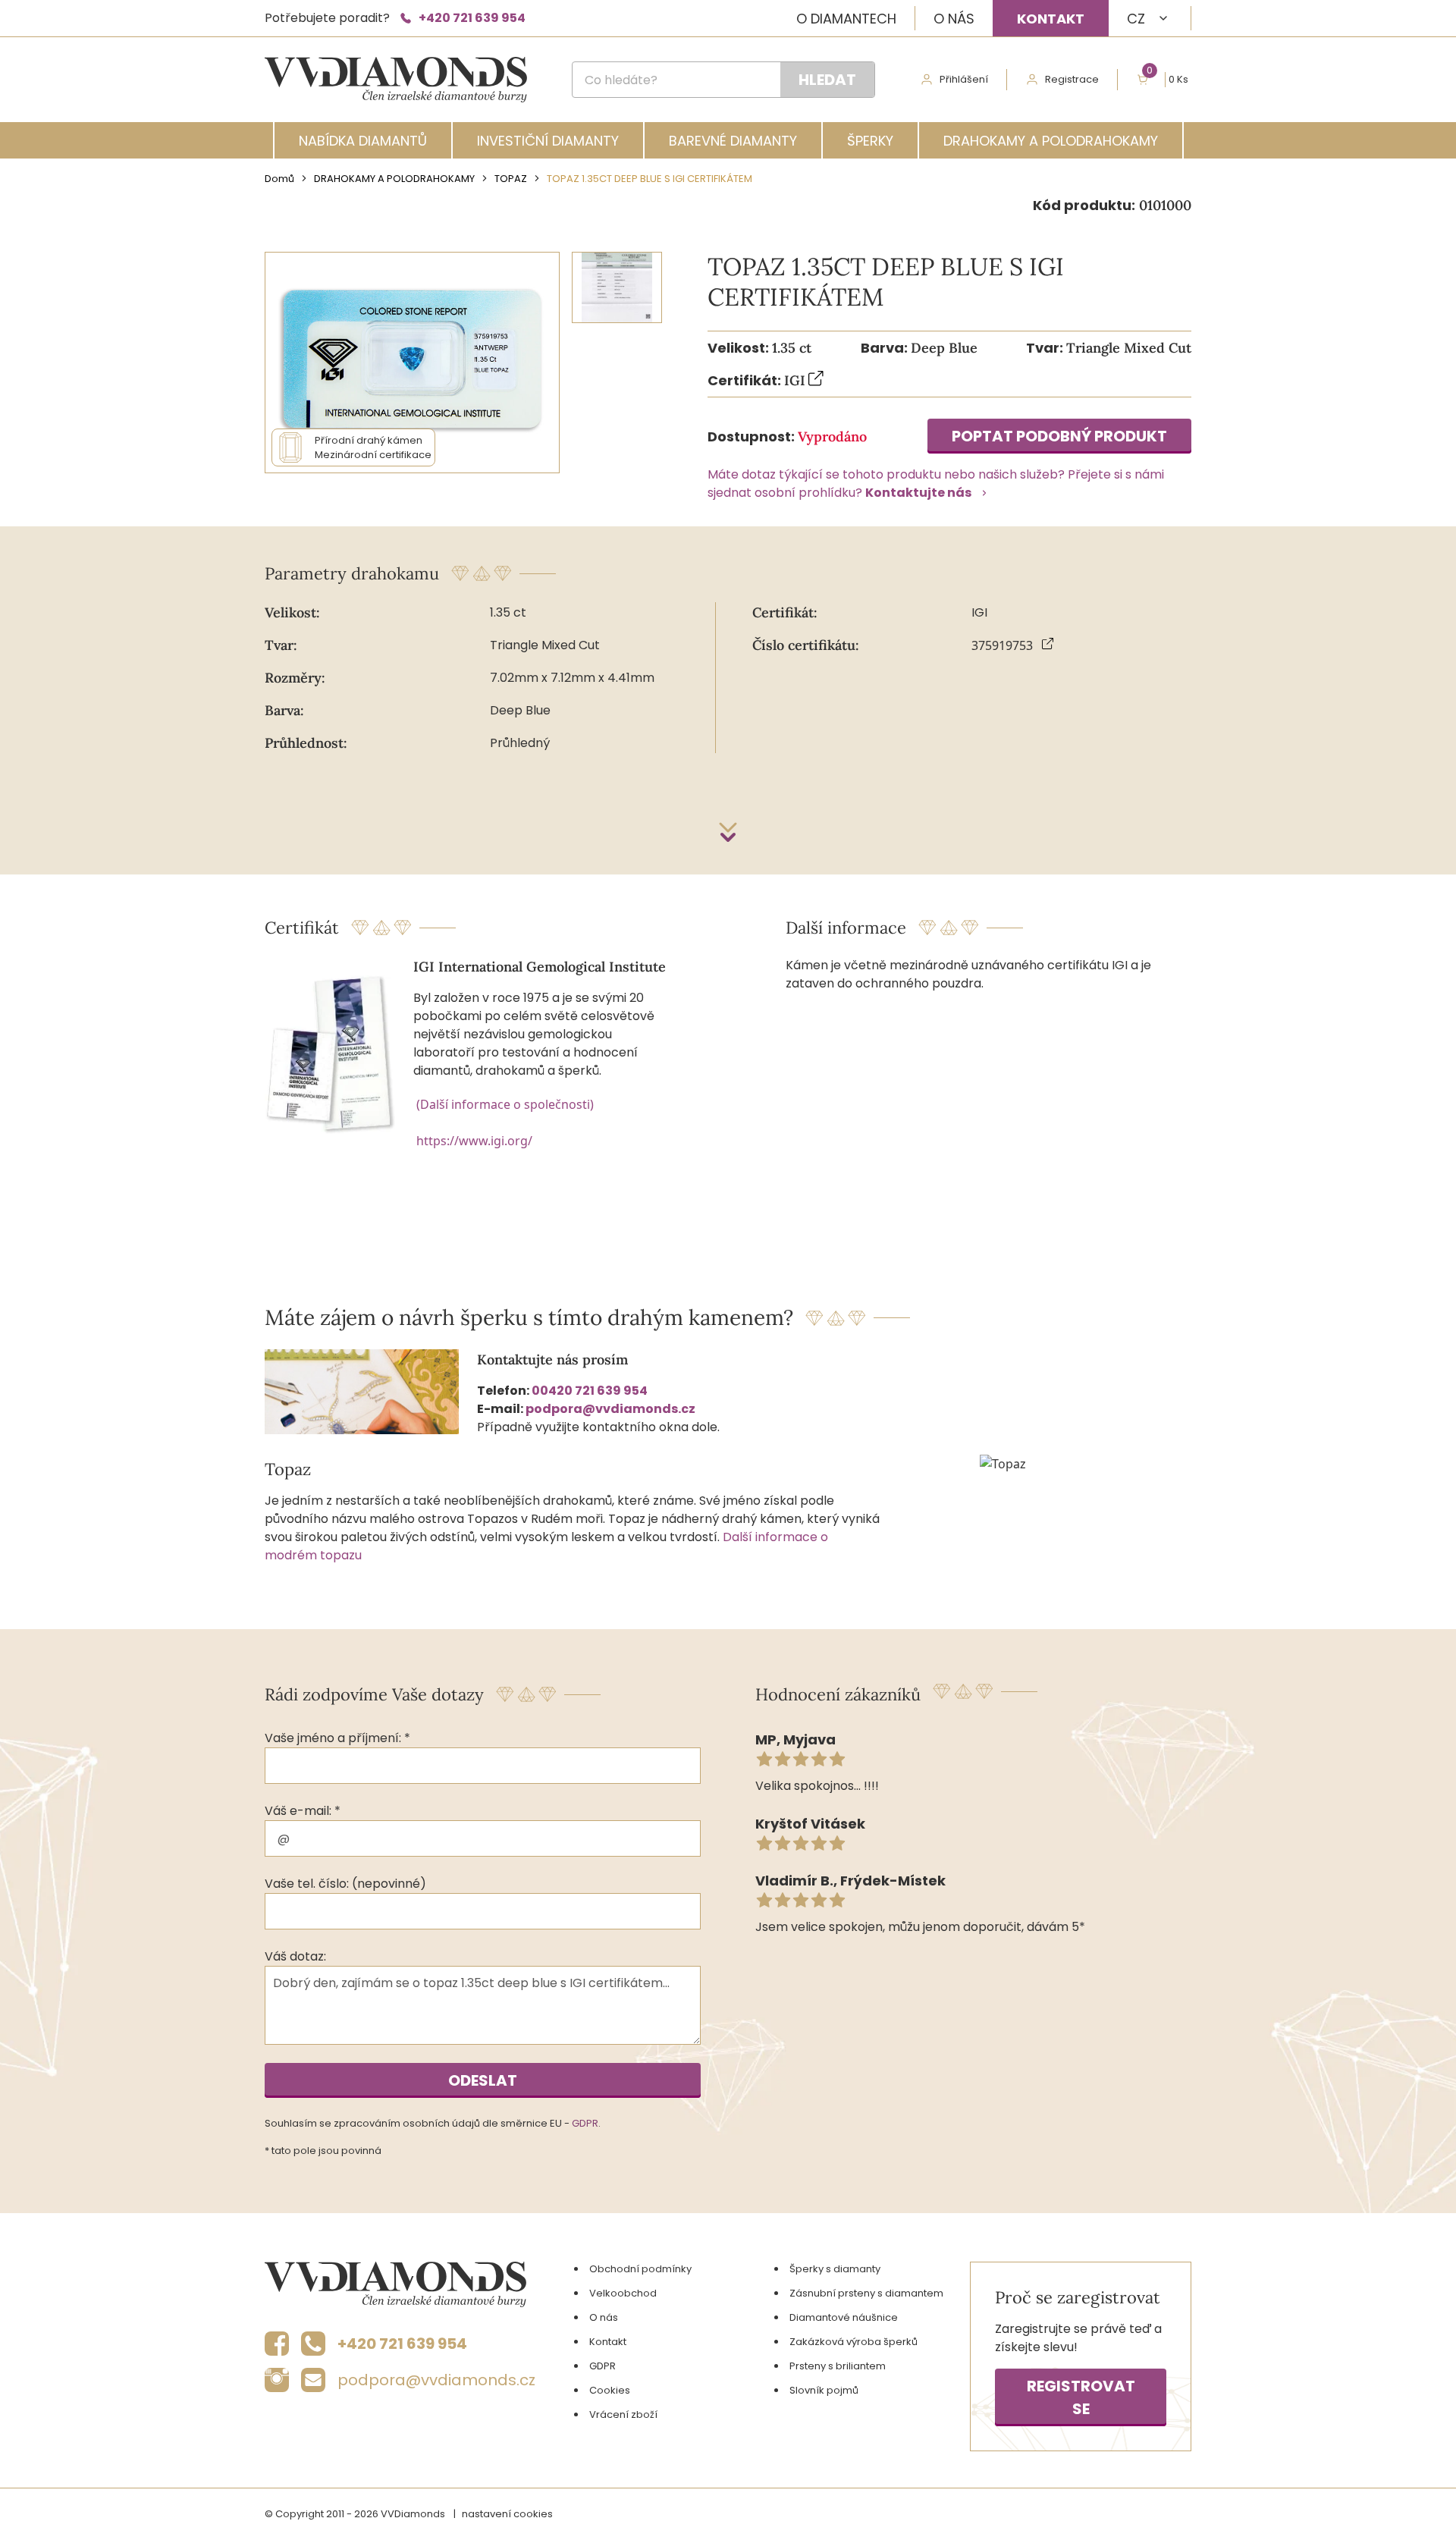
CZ (1136, 19)
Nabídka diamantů (363, 141)
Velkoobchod (623, 2293)
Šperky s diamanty (835, 2269)
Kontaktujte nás (918, 493)
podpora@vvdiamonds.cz (610, 1409)
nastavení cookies (507, 2514)
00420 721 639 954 (590, 1391)
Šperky (870, 141)
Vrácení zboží (623, 2414)
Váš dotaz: (295, 1956)
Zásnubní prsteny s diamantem (866, 2293)
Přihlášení (964, 79)
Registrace (1072, 79)
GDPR (585, 2123)
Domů (279, 179)
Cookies (610, 2390)
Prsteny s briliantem (838, 2366)
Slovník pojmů (824, 2390)
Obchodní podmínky (640, 2269)
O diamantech (846, 19)
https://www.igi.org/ (474, 1141)
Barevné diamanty (733, 141)
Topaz (511, 179)
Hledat (827, 80)
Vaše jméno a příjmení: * (337, 1738)
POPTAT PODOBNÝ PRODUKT (1059, 436)
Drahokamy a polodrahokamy (1051, 141)
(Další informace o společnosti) (505, 1104)
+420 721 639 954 (472, 18)
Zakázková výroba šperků (854, 2342)
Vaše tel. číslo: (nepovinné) (345, 1884)
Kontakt (1051, 19)
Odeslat (483, 2080)
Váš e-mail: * (303, 1811)
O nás (954, 19)
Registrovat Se (1081, 2397)
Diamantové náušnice (844, 2317)
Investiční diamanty (548, 141)
